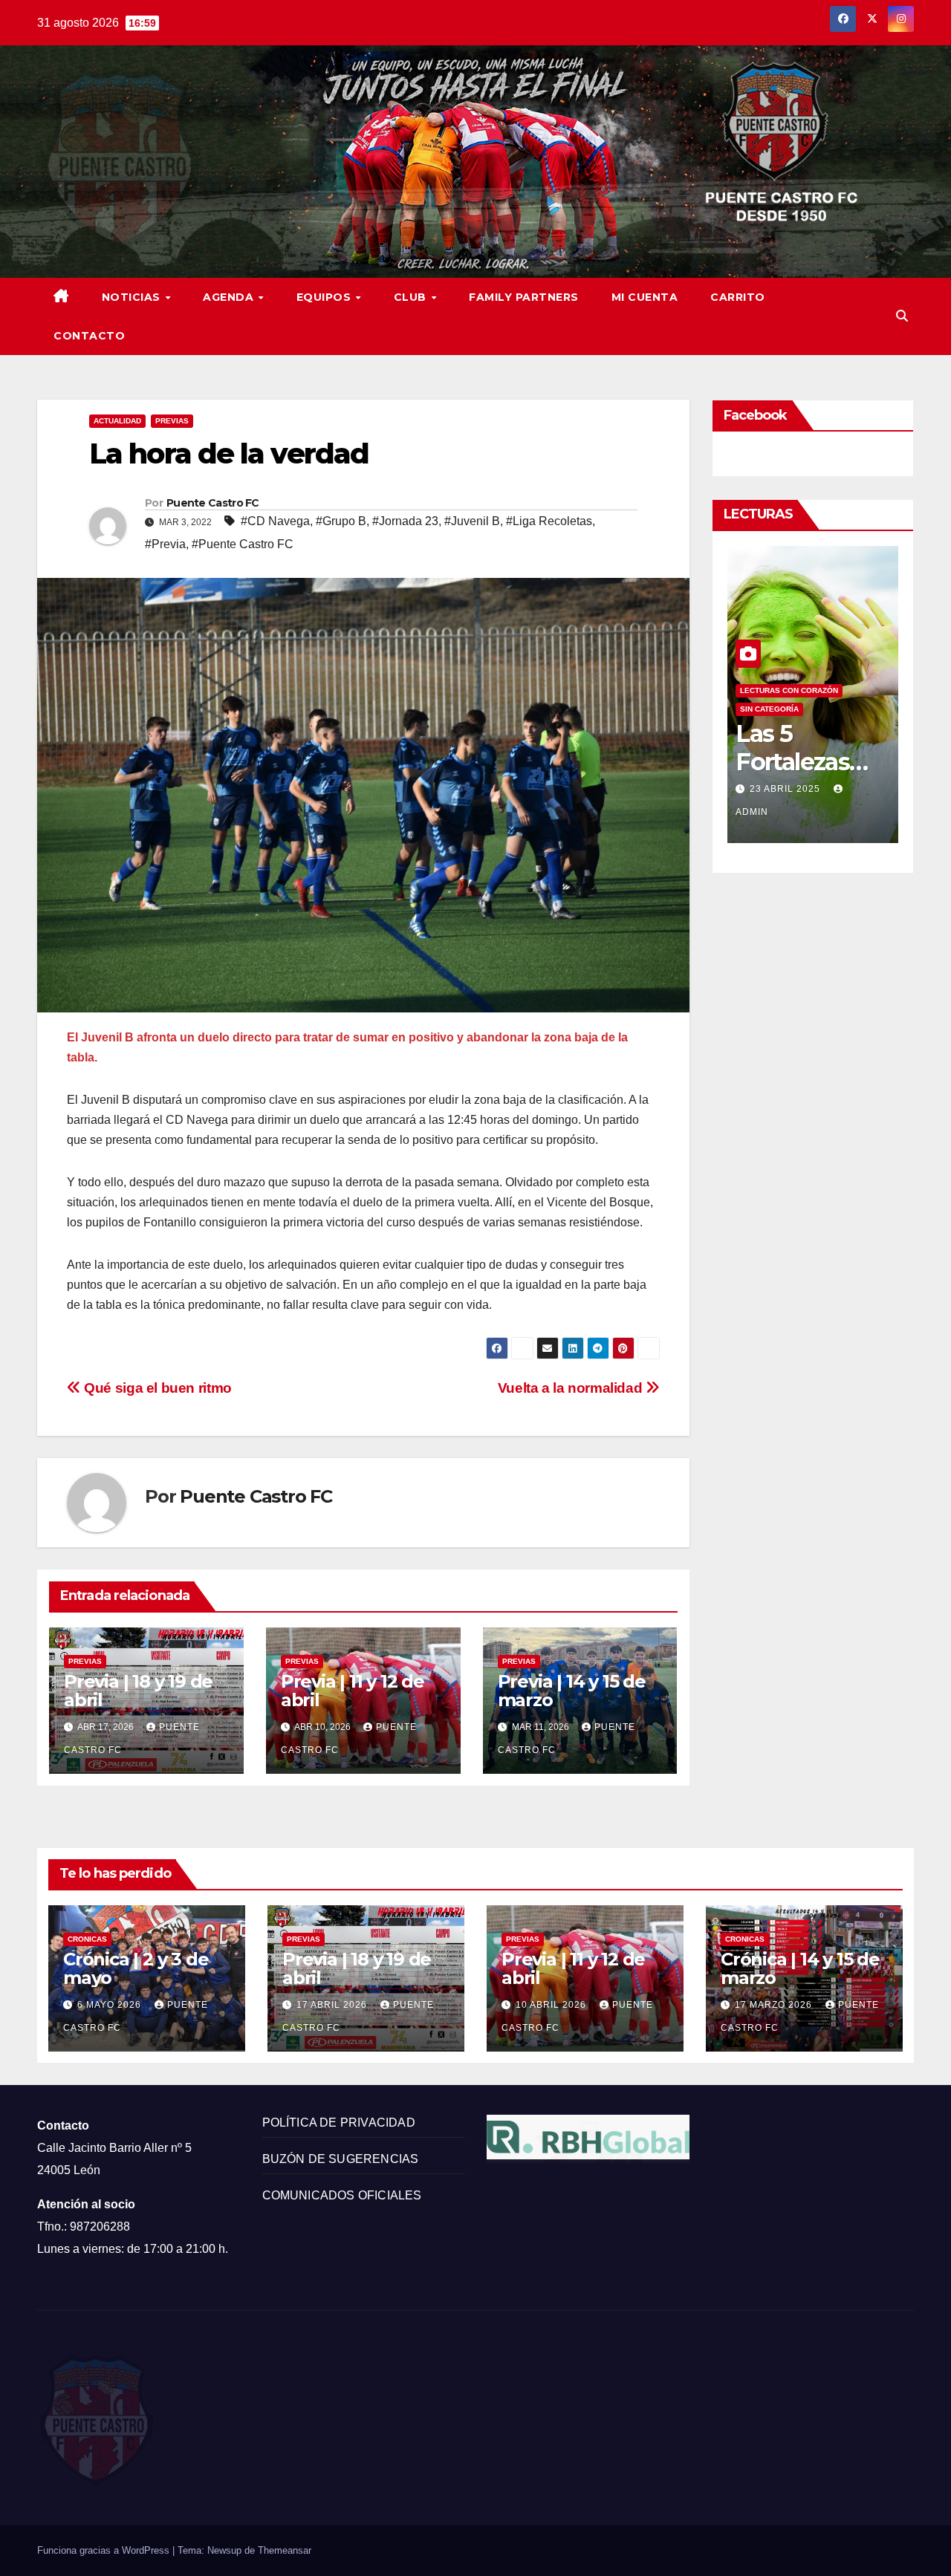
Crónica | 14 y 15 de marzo (800, 1968)
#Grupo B (341, 521)
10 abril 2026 (552, 2005)
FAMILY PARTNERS (524, 297)
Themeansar (285, 2550)
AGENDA (230, 297)
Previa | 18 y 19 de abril (138, 1691)
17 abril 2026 (333, 2005)
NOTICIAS (133, 297)
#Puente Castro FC (243, 544)
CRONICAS (87, 1939)
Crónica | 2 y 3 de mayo (136, 1968)
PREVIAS (172, 421)
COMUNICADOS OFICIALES (342, 2195)
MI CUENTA (645, 297)
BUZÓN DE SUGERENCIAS (341, 2159)
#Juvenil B (472, 521)
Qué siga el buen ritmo (156, 1388)
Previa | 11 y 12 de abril (353, 1691)
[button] (902, 316)
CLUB (412, 297)
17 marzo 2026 (775, 2005)
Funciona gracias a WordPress (105, 2550)
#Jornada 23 (405, 521)
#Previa (165, 544)
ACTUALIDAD (117, 421)
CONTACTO (89, 336)
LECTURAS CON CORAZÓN (789, 690)
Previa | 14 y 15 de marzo (572, 1691)
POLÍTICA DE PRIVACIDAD (339, 2123)
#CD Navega (275, 521)
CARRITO (738, 297)
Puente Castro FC (213, 503)
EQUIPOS (325, 297)
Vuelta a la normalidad (572, 1388)
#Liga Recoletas (549, 521)
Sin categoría (769, 709)
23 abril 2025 (786, 789)
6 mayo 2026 (111, 2005)
